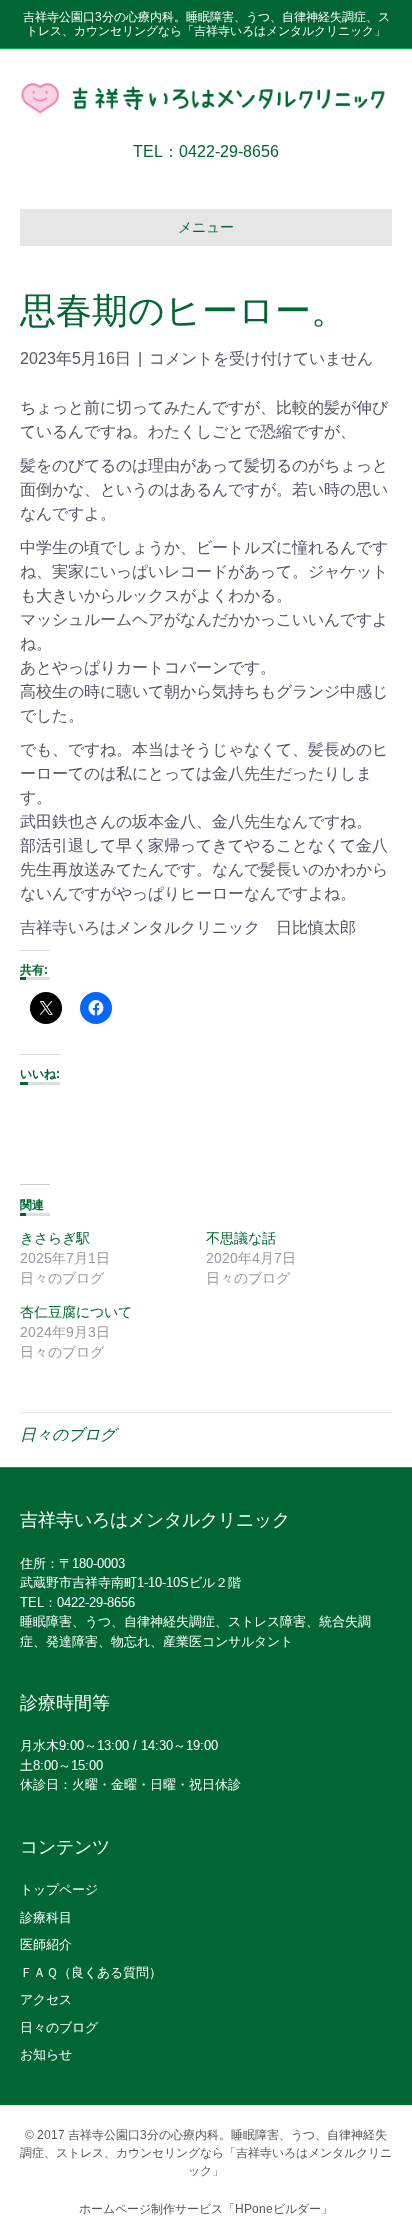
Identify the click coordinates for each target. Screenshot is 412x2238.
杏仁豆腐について (76, 1312)
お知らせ (46, 2054)
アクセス (46, 1999)
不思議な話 (241, 1238)
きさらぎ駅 (55, 1238)
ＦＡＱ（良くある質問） (91, 1972)
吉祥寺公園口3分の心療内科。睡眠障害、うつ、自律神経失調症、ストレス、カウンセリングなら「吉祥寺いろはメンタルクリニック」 (206, 2153)
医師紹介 (46, 1944)
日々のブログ (68, 1434)
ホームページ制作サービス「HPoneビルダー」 (206, 2209)
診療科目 (46, 1917)
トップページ (59, 1889)
